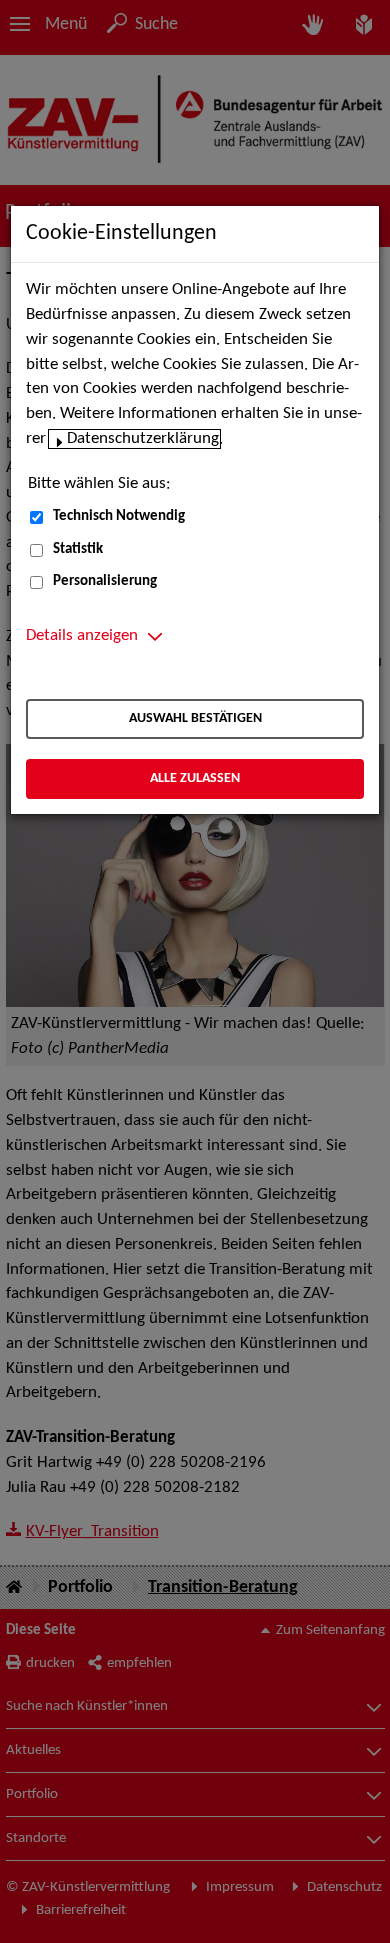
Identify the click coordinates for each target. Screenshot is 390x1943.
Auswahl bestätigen (195, 718)
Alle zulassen (195, 778)
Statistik (78, 549)
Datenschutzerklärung (143, 439)
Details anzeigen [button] (82, 636)
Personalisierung (105, 581)
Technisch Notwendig (119, 516)
